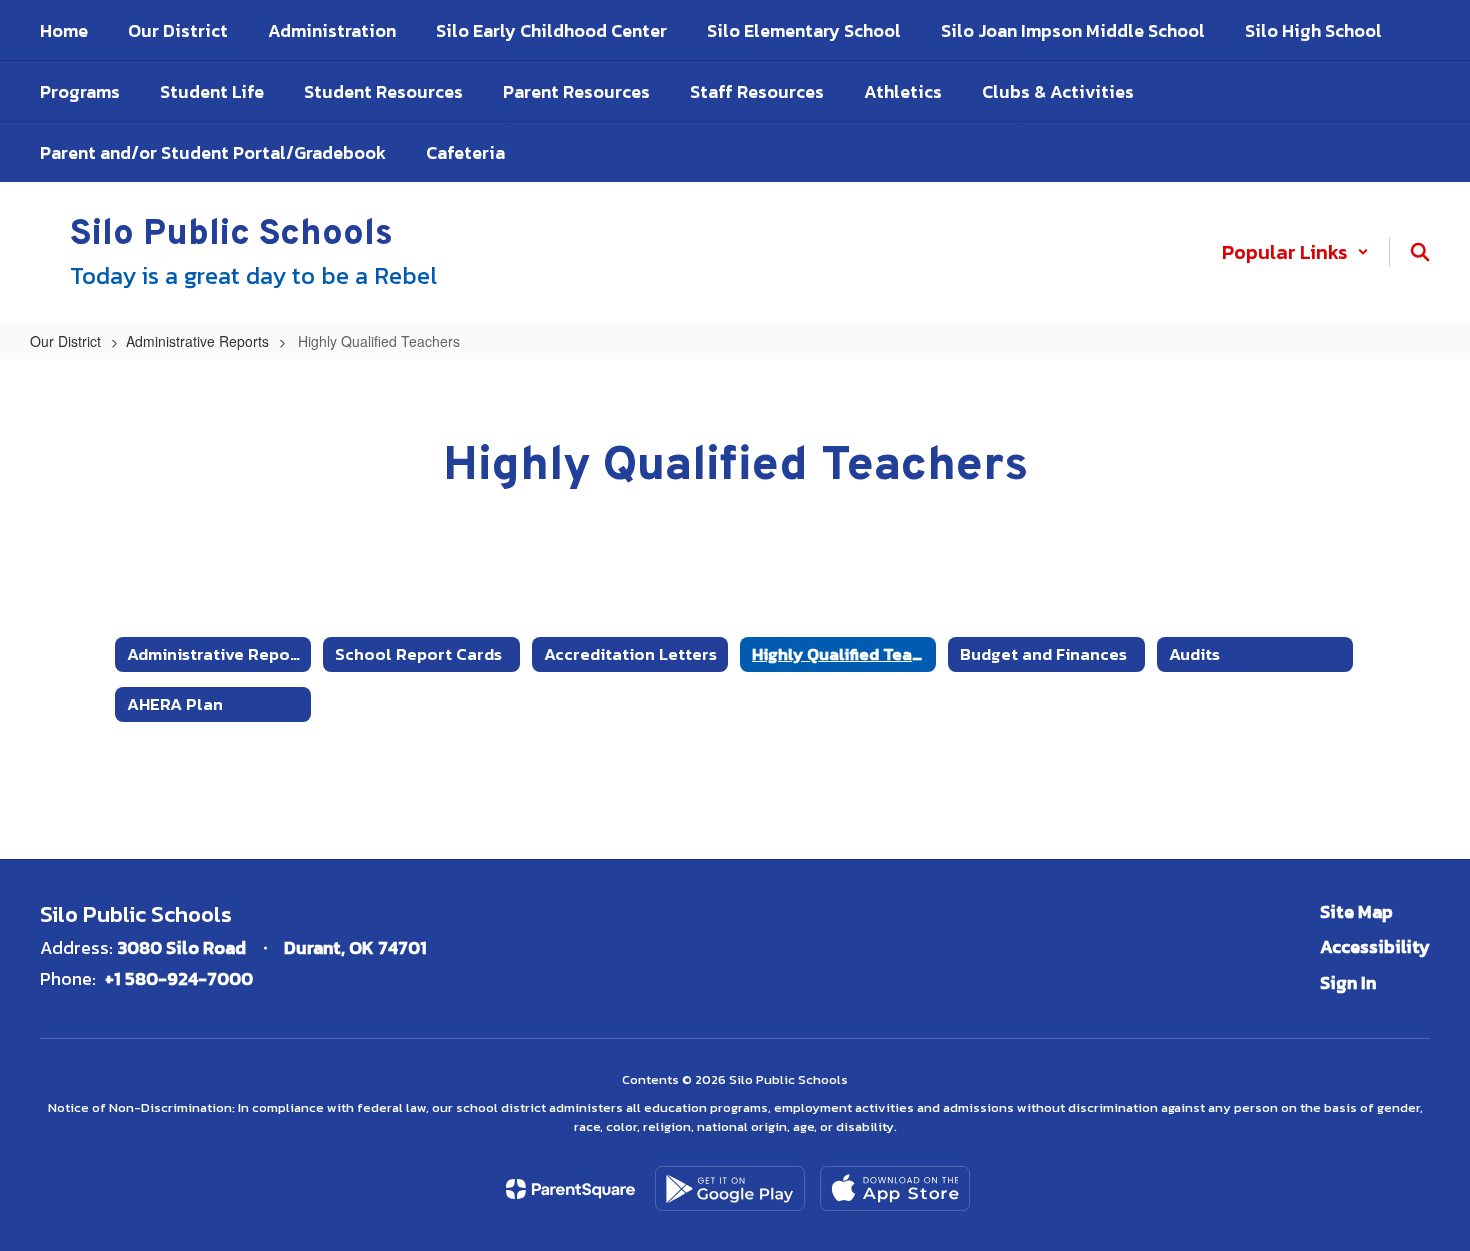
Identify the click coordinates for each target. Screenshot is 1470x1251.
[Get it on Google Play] (730, 1188)
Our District (65, 341)
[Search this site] (1420, 252)
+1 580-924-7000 (179, 978)
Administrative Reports (197, 341)
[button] (1295, 252)
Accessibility (1375, 946)
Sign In (1348, 982)
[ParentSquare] (570, 1189)
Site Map (1356, 911)
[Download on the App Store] (895, 1188)
